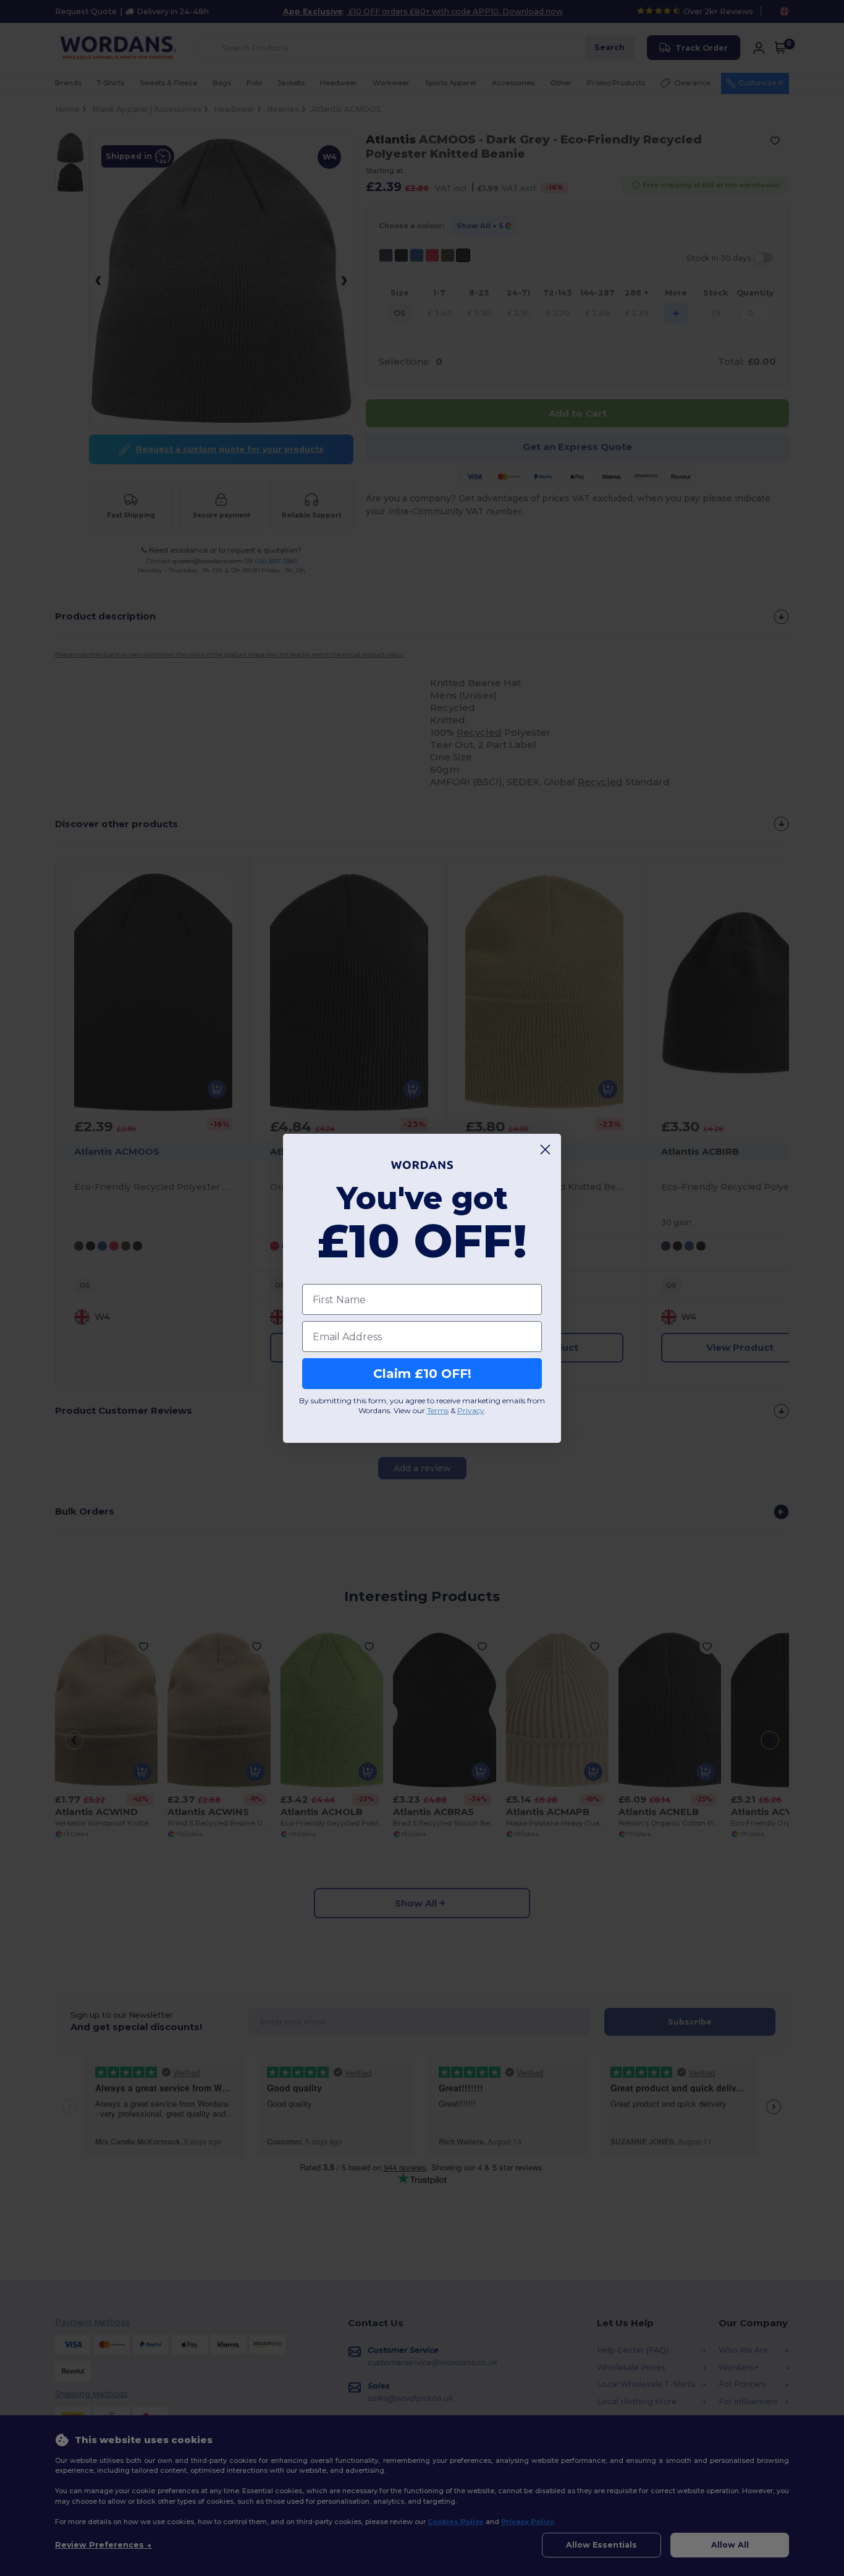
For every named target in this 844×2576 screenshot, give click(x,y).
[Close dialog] (545, 1150)
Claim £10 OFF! (422, 1374)
